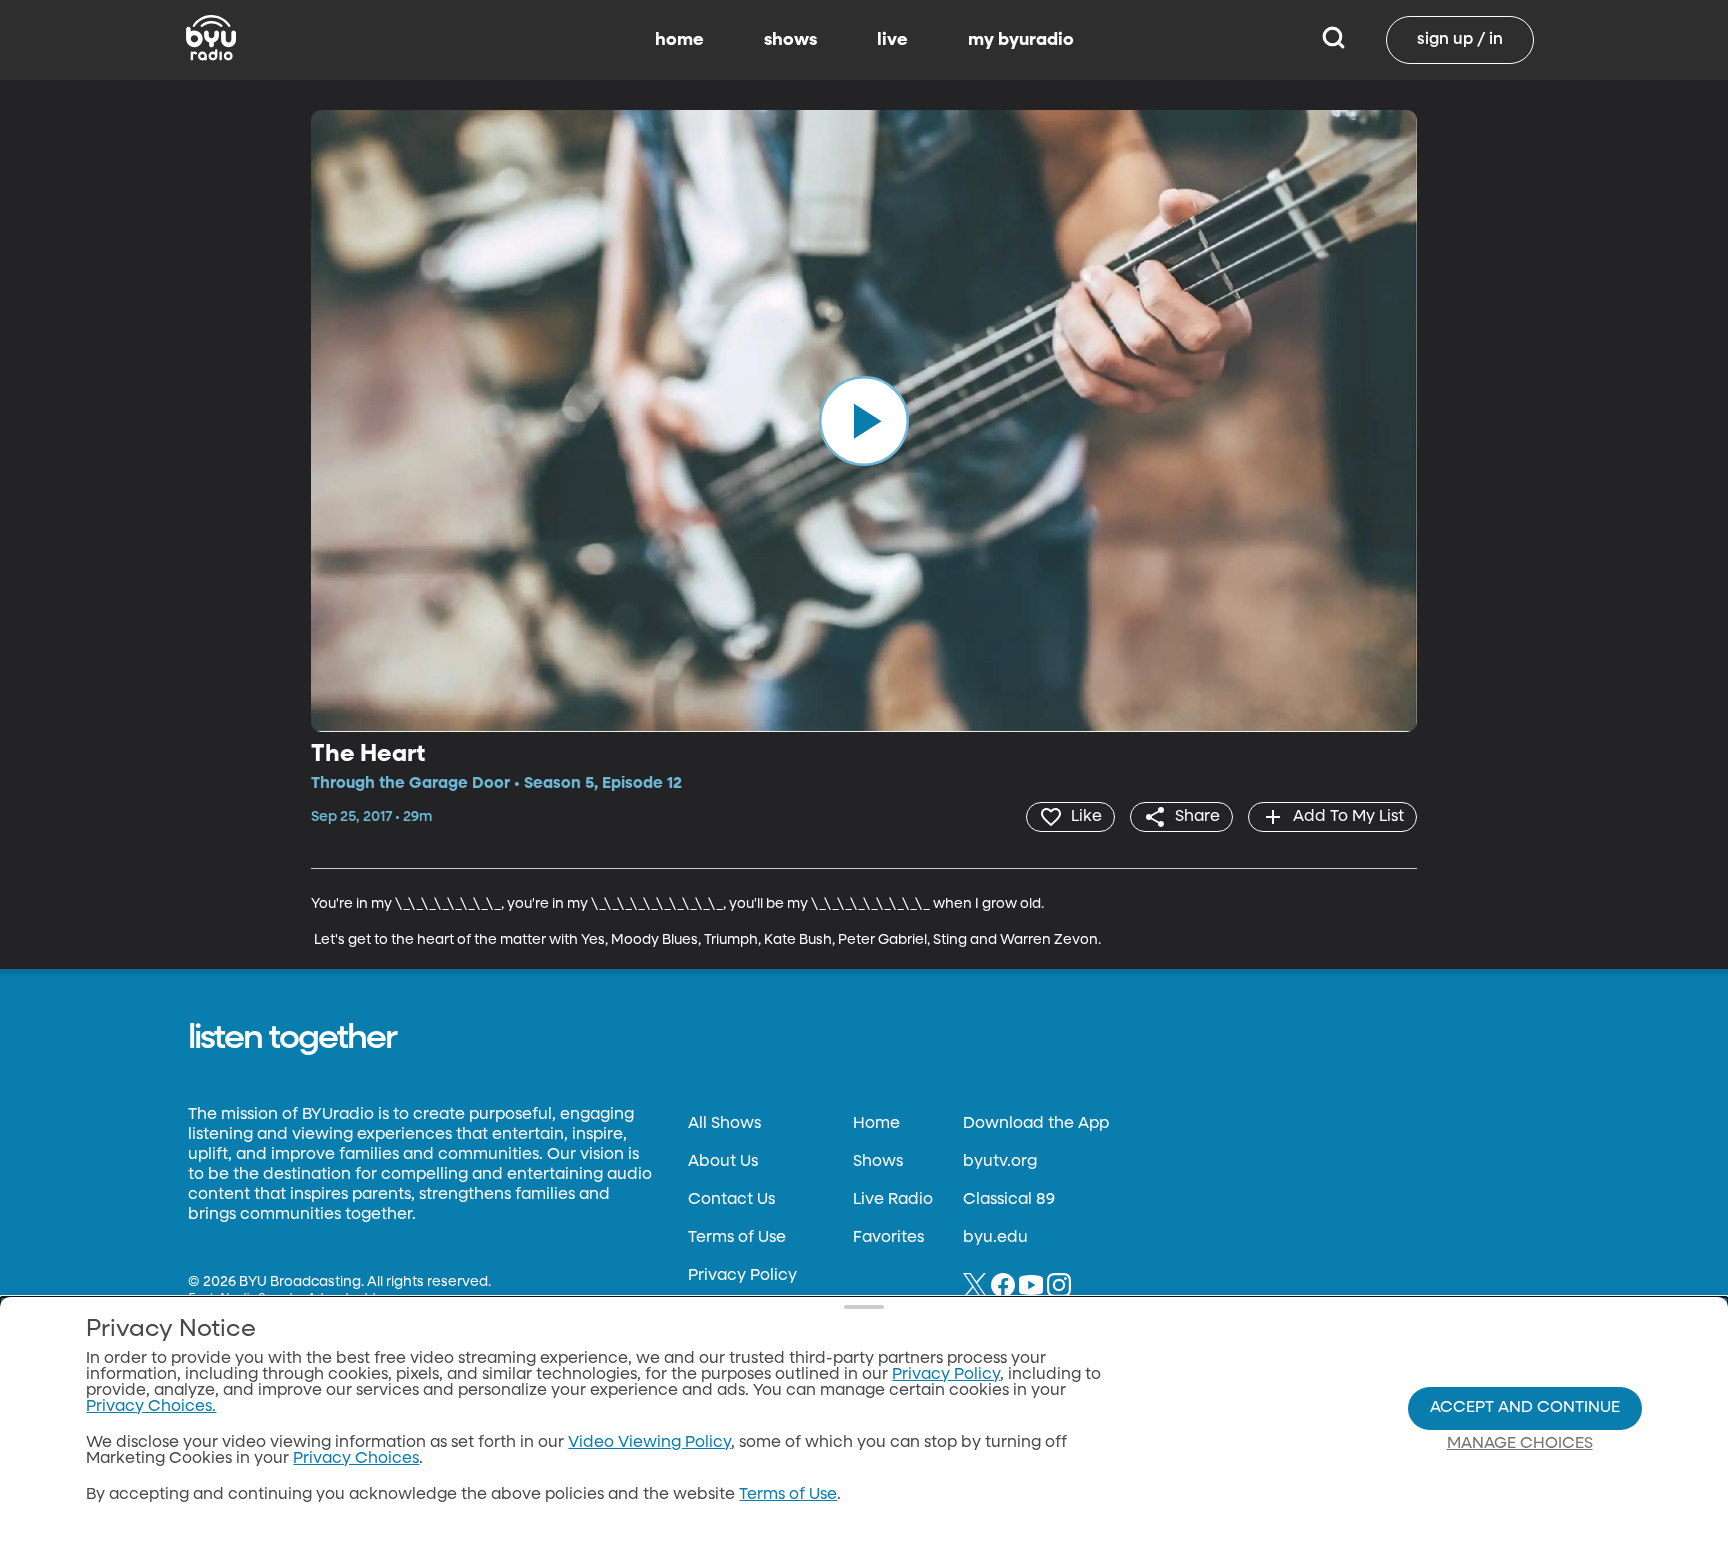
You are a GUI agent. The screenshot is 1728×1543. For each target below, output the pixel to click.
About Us (723, 1162)
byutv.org (1000, 1162)
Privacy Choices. (151, 1407)
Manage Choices (1520, 1444)
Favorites (888, 1238)
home (679, 40)
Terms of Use (737, 1238)
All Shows (724, 1124)
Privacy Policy (742, 1276)
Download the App (1036, 1124)
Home (876, 1124)
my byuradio (1021, 40)
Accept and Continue (1525, 1408)
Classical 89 (1009, 1200)
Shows (878, 1162)
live (892, 40)
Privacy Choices (356, 1459)
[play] (864, 421)
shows (790, 40)
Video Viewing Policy (649, 1443)
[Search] (1333, 40)
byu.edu (995, 1238)
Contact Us (731, 1200)
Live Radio (893, 1200)
